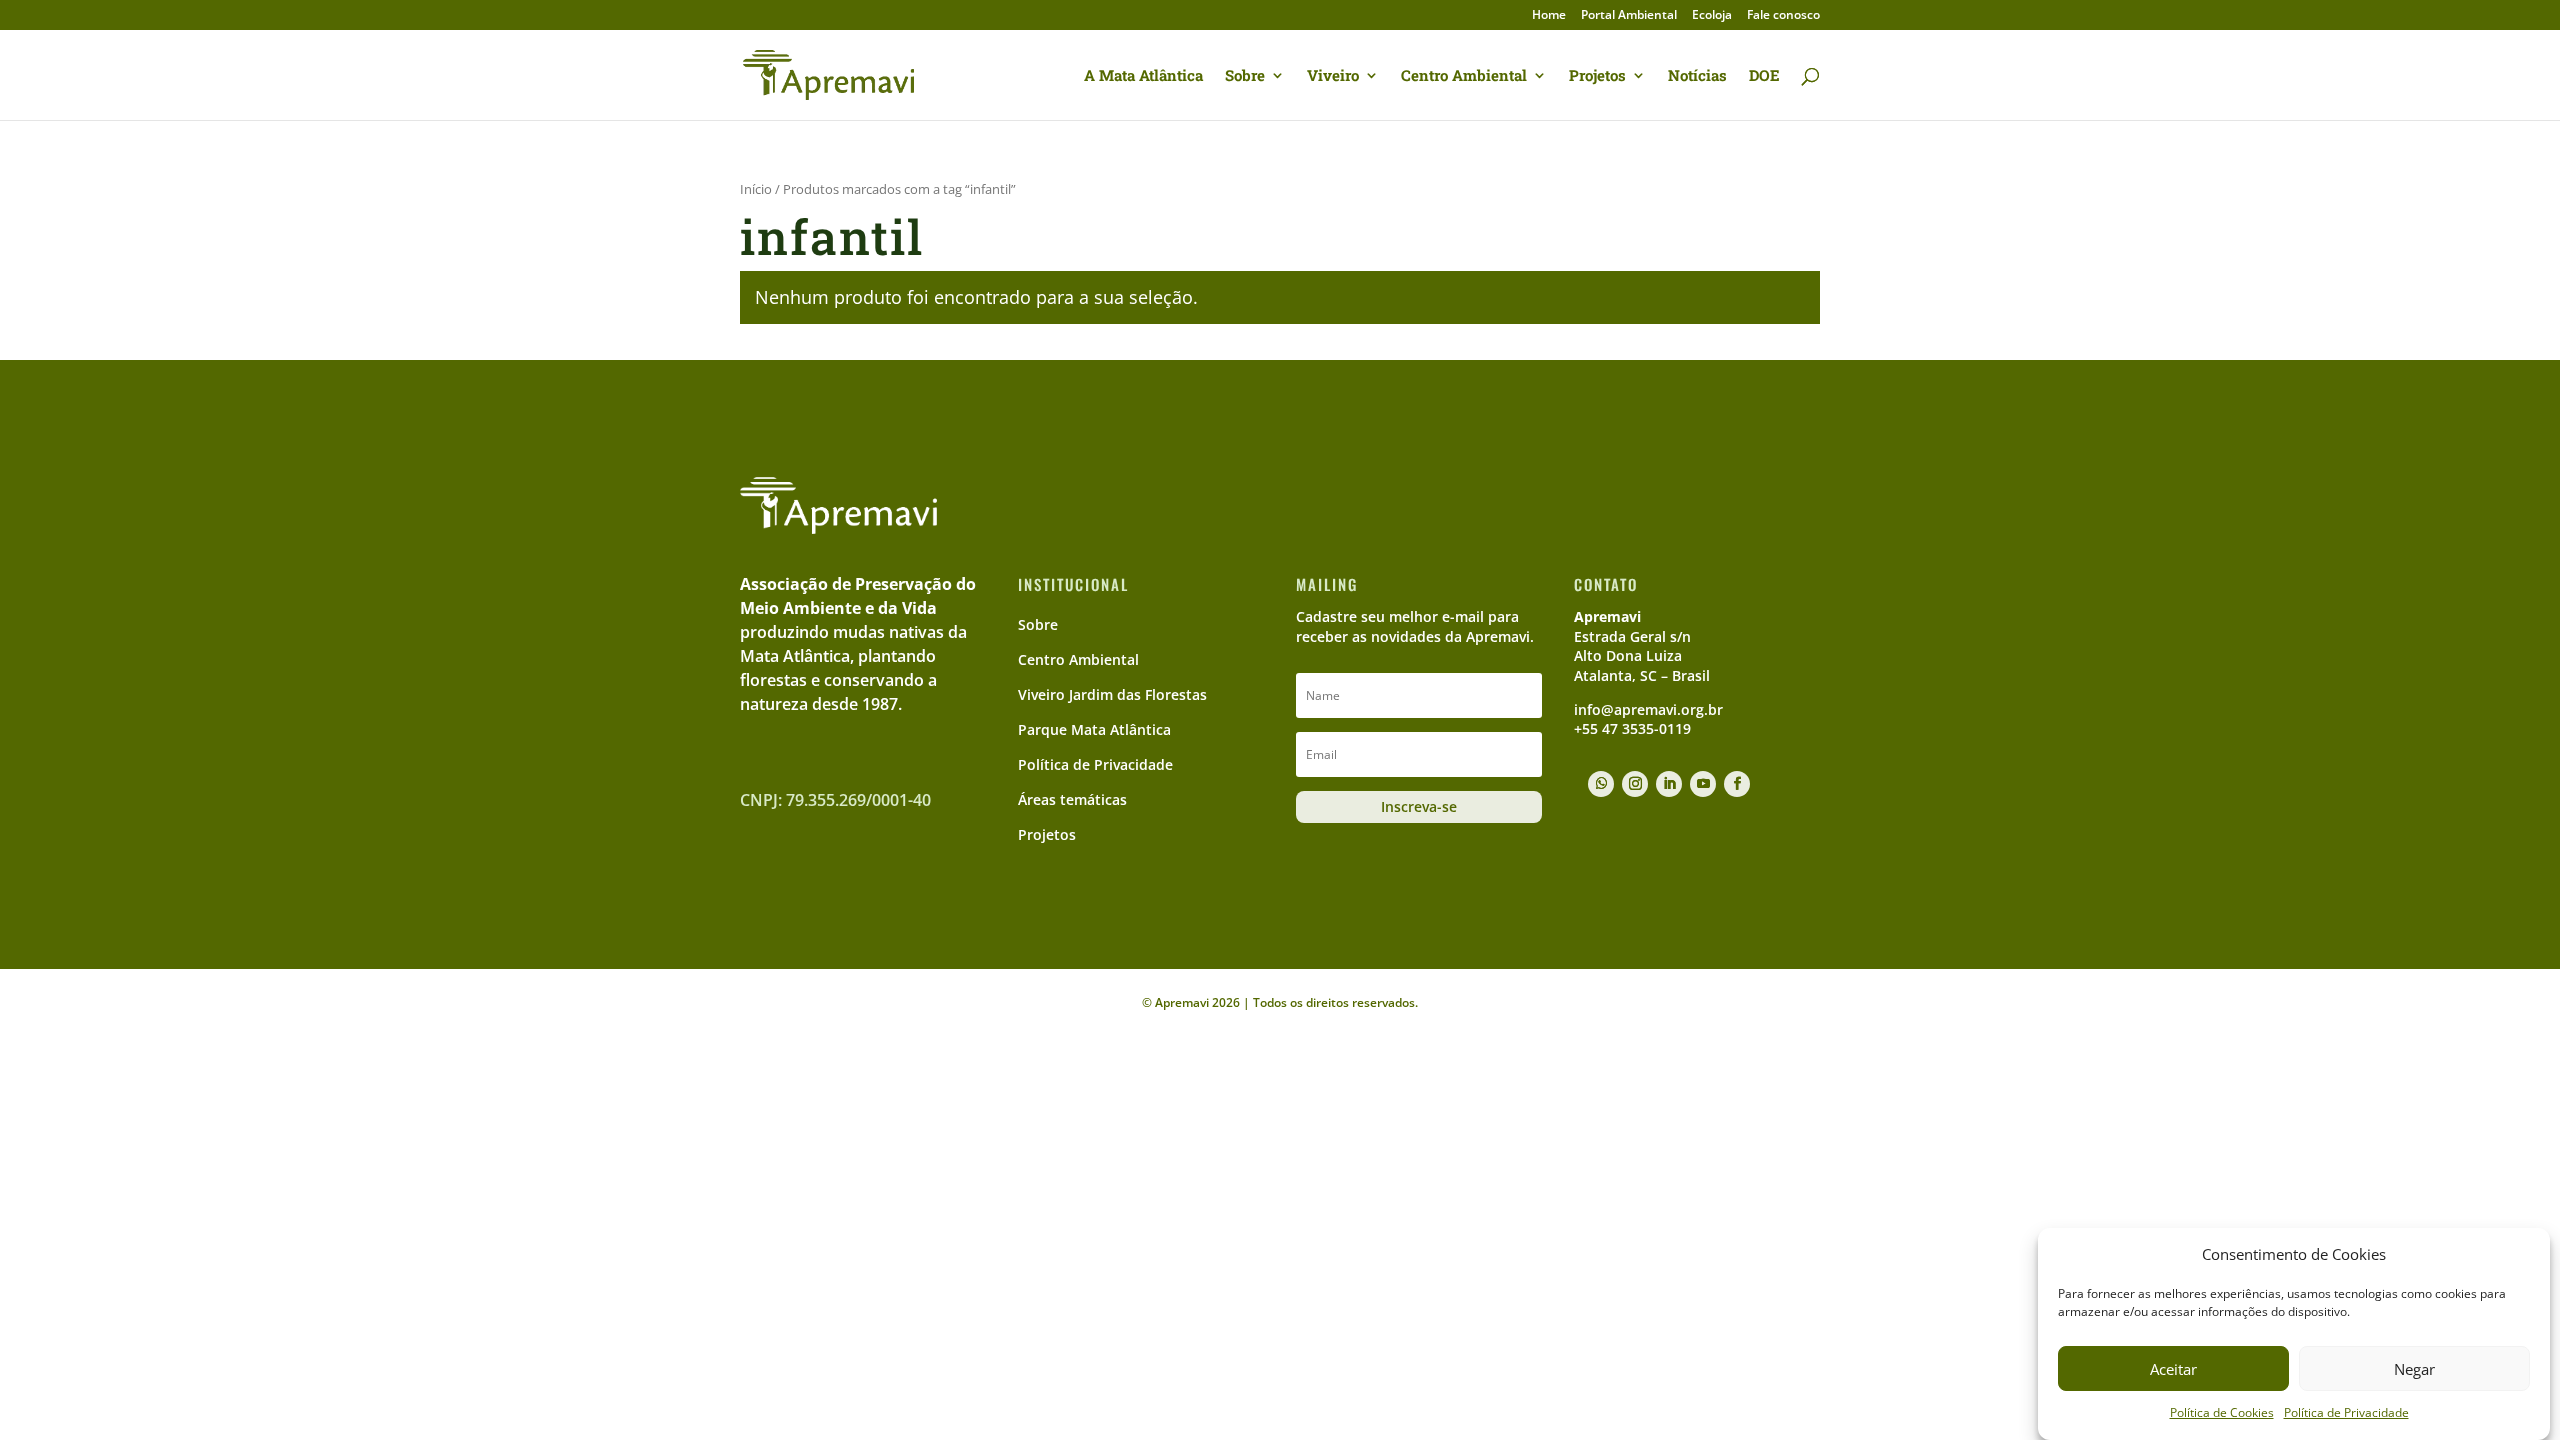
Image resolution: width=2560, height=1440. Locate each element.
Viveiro (1333, 76)
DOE (1764, 76)
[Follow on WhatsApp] (1601, 784)
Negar (2414, 1369)
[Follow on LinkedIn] (1669, 784)
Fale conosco (1783, 16)
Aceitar (2173, 1369)
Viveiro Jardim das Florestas (1112, 694)
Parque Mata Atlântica (1094, 729)
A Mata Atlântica (1143, 76)
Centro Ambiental (1464, 76)
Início (756, 189)
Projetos (1597, 76)
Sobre (1245, 76)
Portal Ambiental (1629, 16)
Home (1549, 16)
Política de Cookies (2222, 1413)
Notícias (1697, 76)
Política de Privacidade (2346, 1413)
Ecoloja (1712, 16)
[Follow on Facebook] (1737, 784)
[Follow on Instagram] (1635, 784)
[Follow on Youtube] (1703, 784)
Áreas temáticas (1072, 799)
